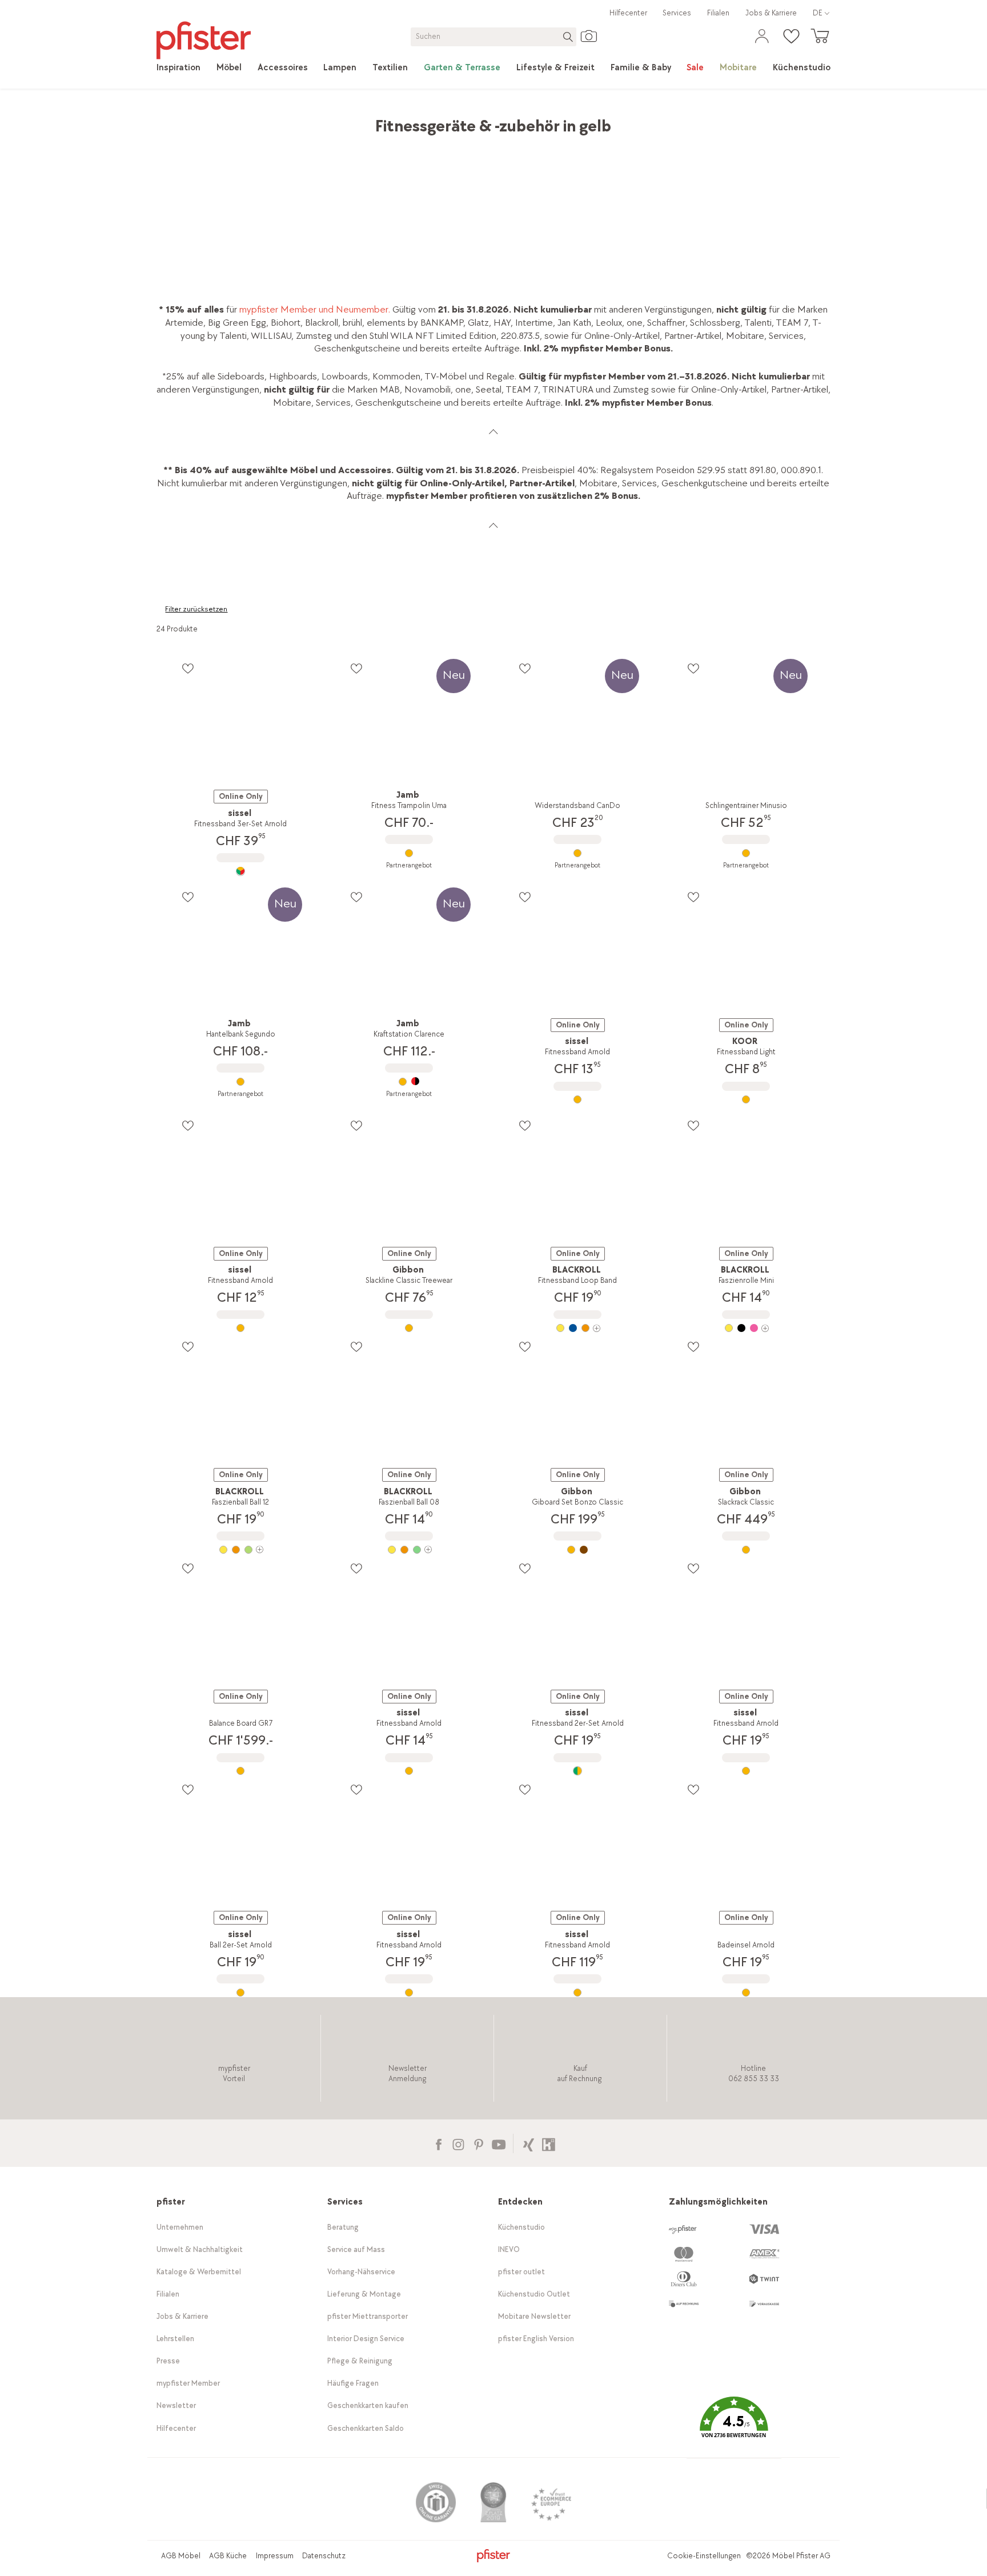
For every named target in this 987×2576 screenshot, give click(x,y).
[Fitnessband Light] (746, 1099)
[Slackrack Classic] (746, 1550)
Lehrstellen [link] (175, 2339)
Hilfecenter (628, 13)
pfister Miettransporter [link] (368, 2316)
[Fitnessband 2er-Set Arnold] (578, 1771)
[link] (178, 68)
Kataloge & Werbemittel (199, 2272)
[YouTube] (498, 2143)
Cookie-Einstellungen (704, 2556)
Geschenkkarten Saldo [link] (366, 2428)
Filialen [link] (718, 13)
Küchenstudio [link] (521, 2227)
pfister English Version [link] (536, 2339)
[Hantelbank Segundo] (241, 1082)
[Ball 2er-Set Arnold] (241, 1993)
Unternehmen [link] (180, 2227)
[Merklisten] (188, 668)
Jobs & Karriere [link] (771, 13)
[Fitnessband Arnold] (578, 1099)
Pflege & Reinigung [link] (360, 2361)
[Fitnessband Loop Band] (578, 1328)
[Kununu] (549, 2143)
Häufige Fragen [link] (353, 2383)
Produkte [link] (209, 120)
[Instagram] (458, 2143)
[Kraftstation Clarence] (409, 1082)
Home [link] (168, 120)
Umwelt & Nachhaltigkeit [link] (200, 2249)
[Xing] (529, 2143)
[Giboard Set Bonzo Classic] (578, 1550)
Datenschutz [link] (324, 2556)
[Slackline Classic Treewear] (409, 1328)
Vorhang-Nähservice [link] (361, 2272)
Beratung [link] (343, 2227)
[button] (734, 2425)
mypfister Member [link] (188, 2383)
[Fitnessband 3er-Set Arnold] (241, 871)
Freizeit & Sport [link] (356, 120)
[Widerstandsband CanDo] (578, 853)
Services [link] (677, 13)
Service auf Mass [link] (356, 2249)
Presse (168, 2361)
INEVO (509, 2249)
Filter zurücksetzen (196, 609)
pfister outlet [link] (521, 2272)
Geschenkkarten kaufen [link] (368, 2405)
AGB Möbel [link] (181, 2556)
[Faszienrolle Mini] (746, 1328)
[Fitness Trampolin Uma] (409, 853)
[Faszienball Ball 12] (241, 1550)
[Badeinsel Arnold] (746, 1993)
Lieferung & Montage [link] (364, 2294)
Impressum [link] (275, 2556)
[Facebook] (438, 2143)
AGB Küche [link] (228, 2556)
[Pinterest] (478, 2143)
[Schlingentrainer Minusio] (746, 853)
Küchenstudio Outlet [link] (534, 2294)
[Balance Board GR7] (241, 1771)
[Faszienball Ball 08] (409, 1550)
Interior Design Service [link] (366, 2339)
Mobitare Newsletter (534, 2316)
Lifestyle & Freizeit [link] (276, 120)
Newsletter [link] (176, 2405)
